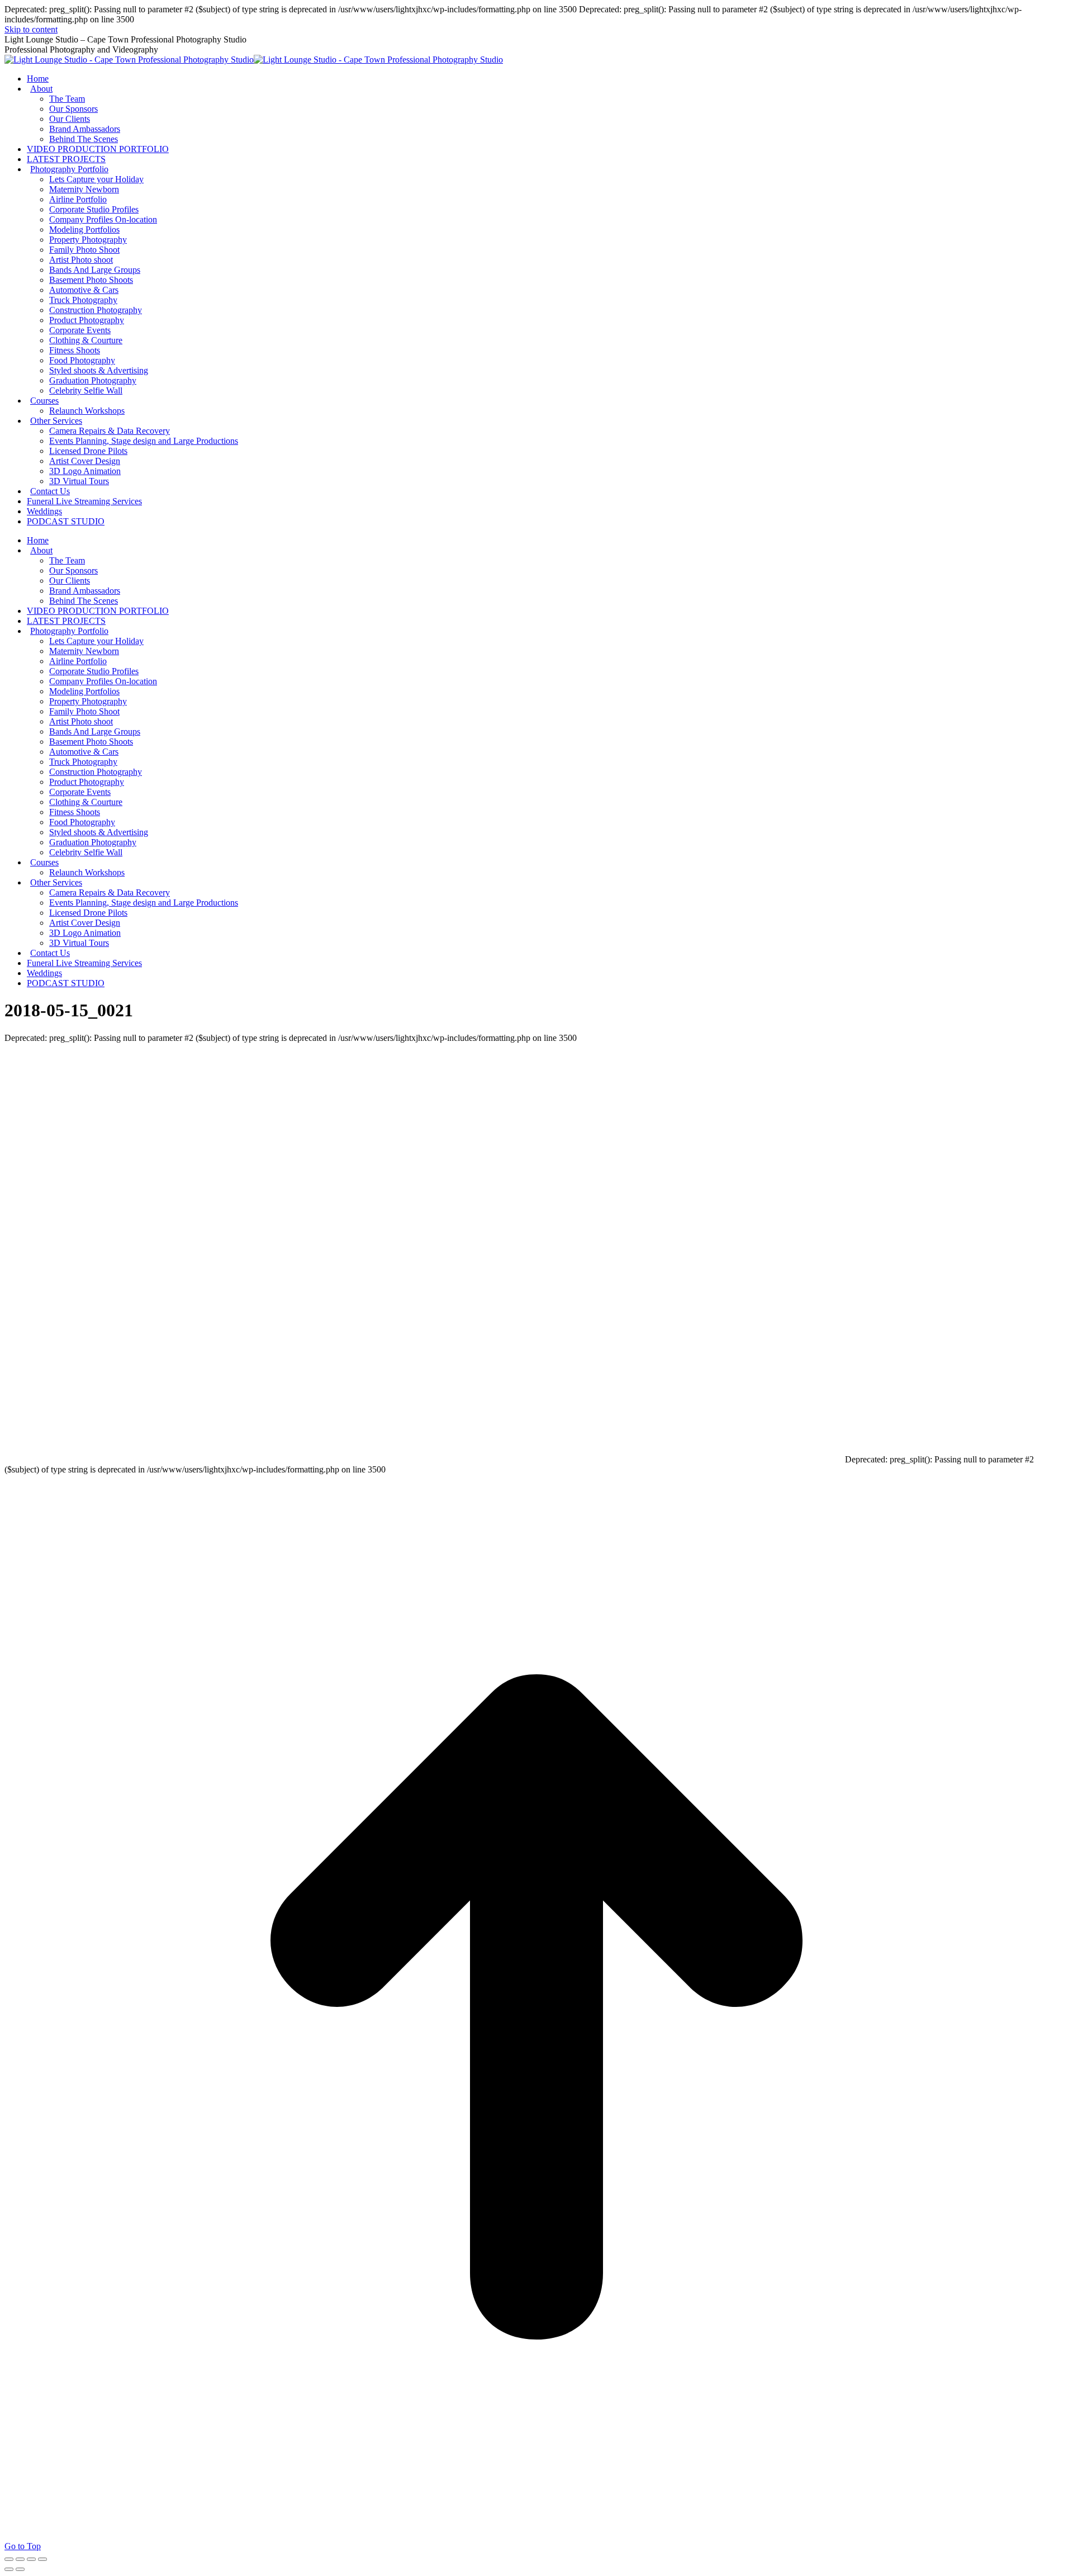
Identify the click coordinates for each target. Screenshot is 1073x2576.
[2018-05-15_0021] (424, 1459)
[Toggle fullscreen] (31, 2559)
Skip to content (31, 29)
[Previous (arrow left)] (9, 2569)
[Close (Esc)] (9, 2559)
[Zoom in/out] (42, 2559)
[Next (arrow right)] (20, 2569)
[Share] (20, 2559)
